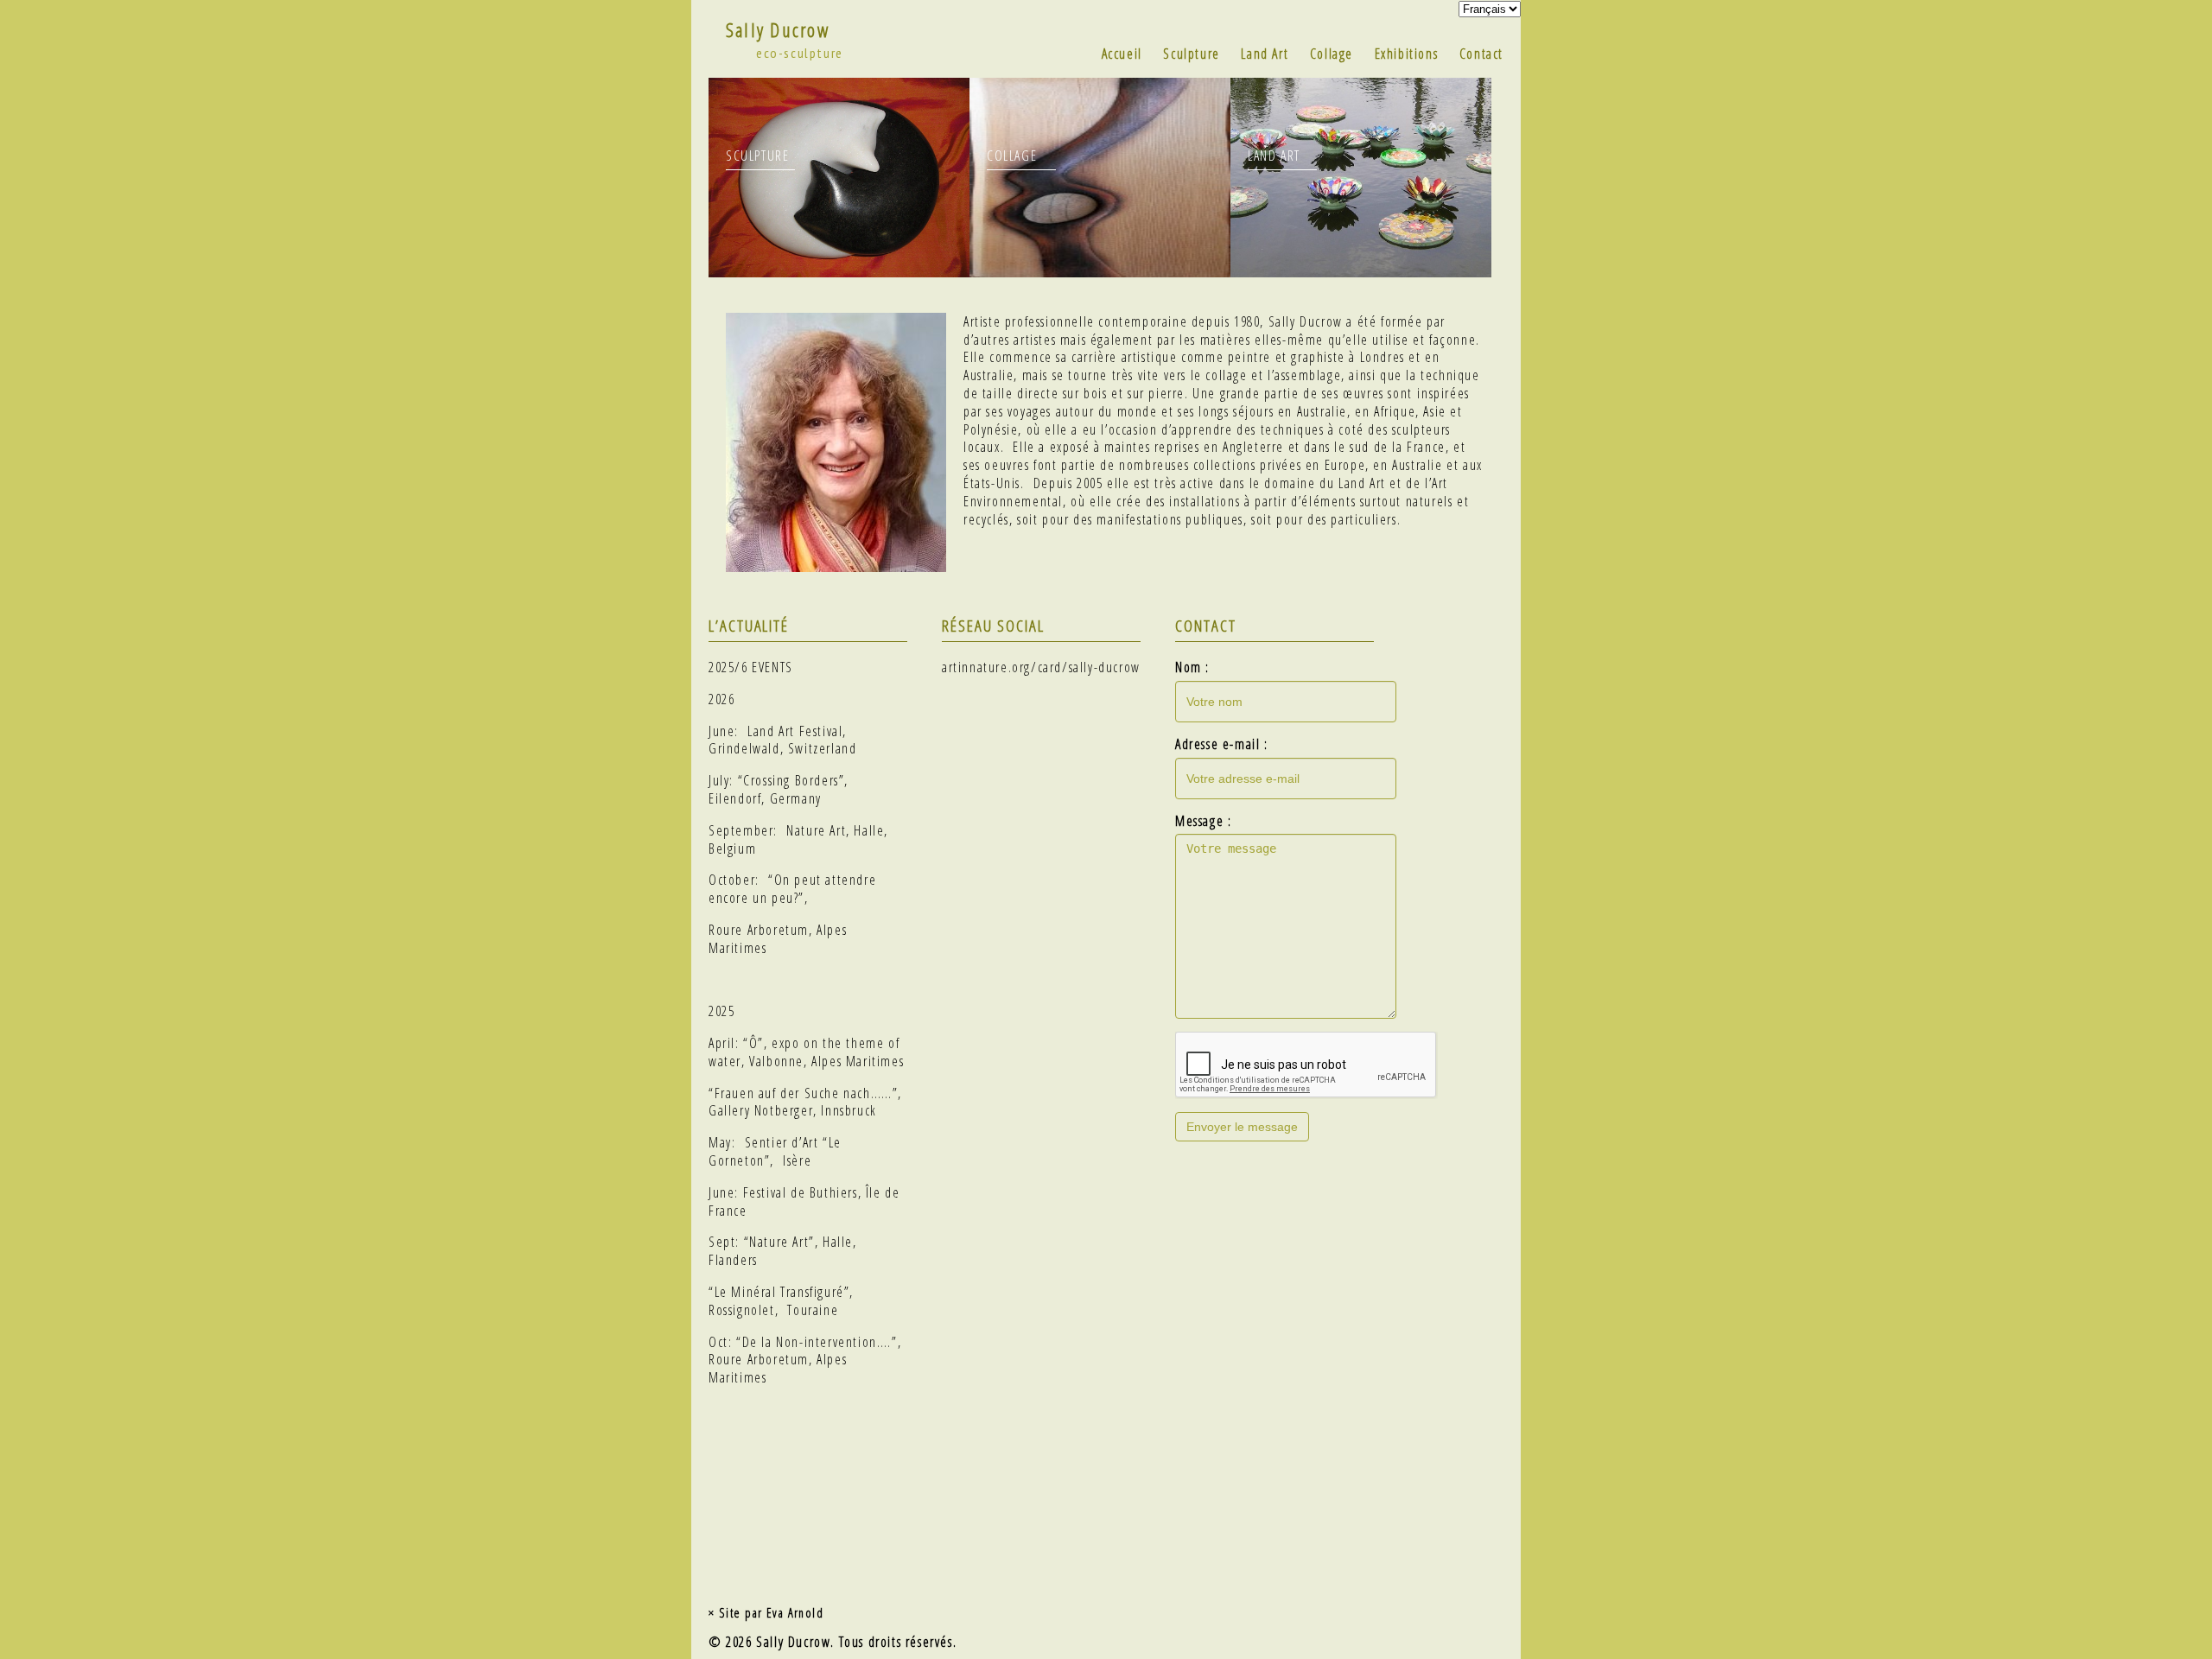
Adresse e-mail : (1222, 744)
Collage (1332, 54)
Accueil (1122, 54)
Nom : (1192, 667)
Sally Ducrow (778, 30)
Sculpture (1191, 54)
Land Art (1265, 54)
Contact (1481, 54)
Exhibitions (1407, 54)
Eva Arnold (795, 1613)
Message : (1203, 821)
